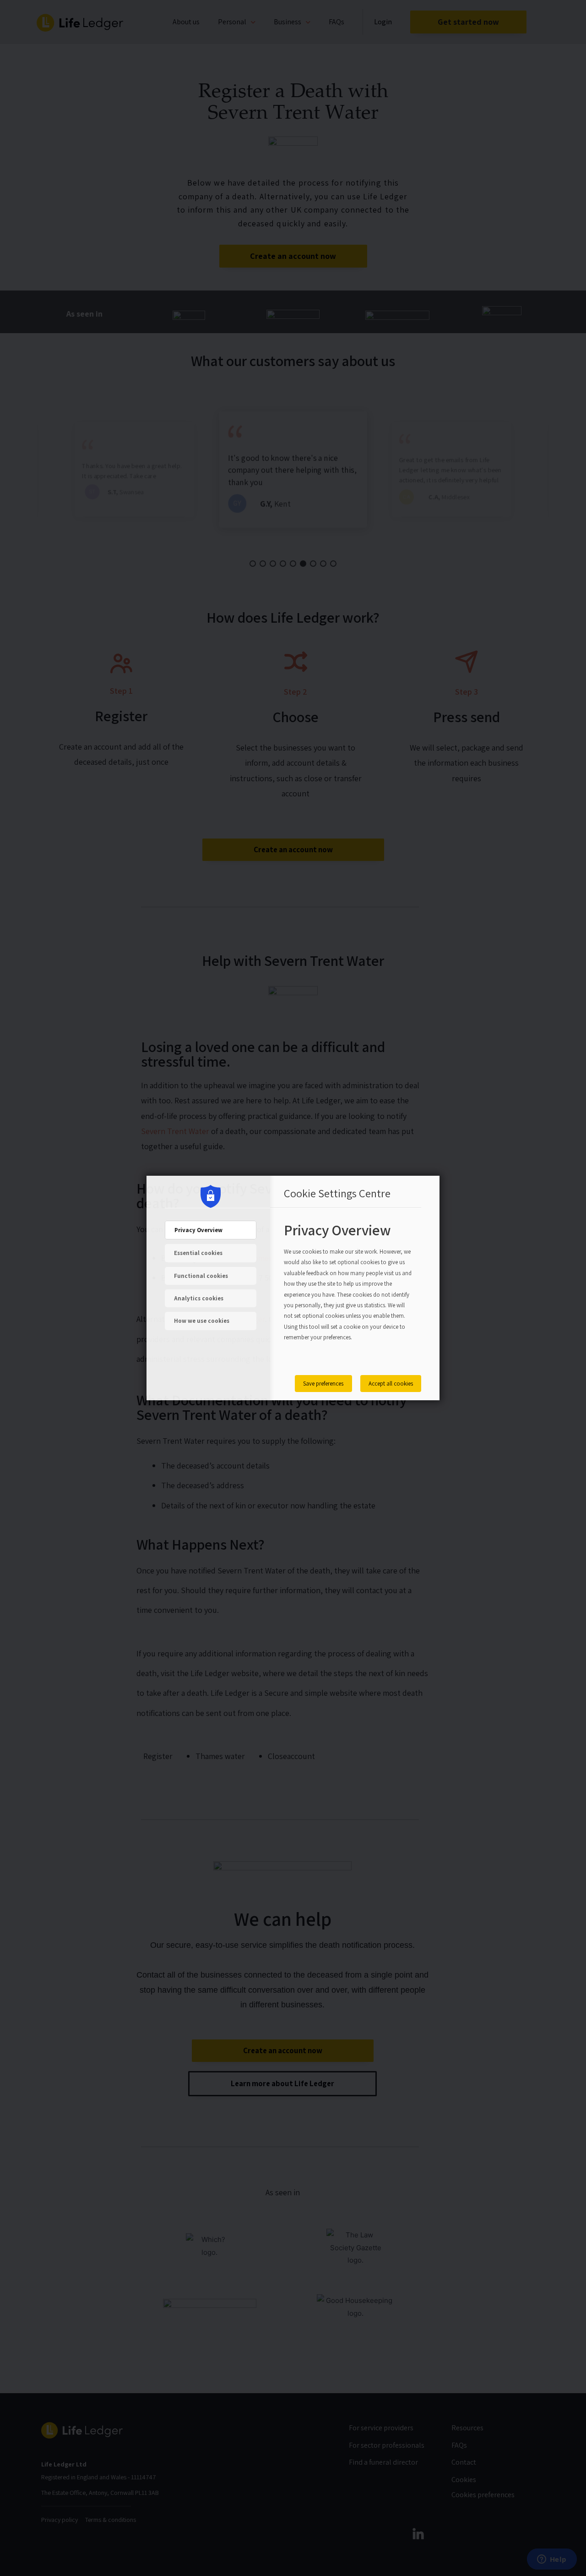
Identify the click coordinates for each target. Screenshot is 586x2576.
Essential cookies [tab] (198, 1253)
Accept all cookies (391, 1384)
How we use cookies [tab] (202, 1321)
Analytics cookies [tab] (199, 1298)
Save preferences (323, 1384)
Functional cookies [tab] (201, 1276)
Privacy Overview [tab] (198, 1230)
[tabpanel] (348, 1292)
